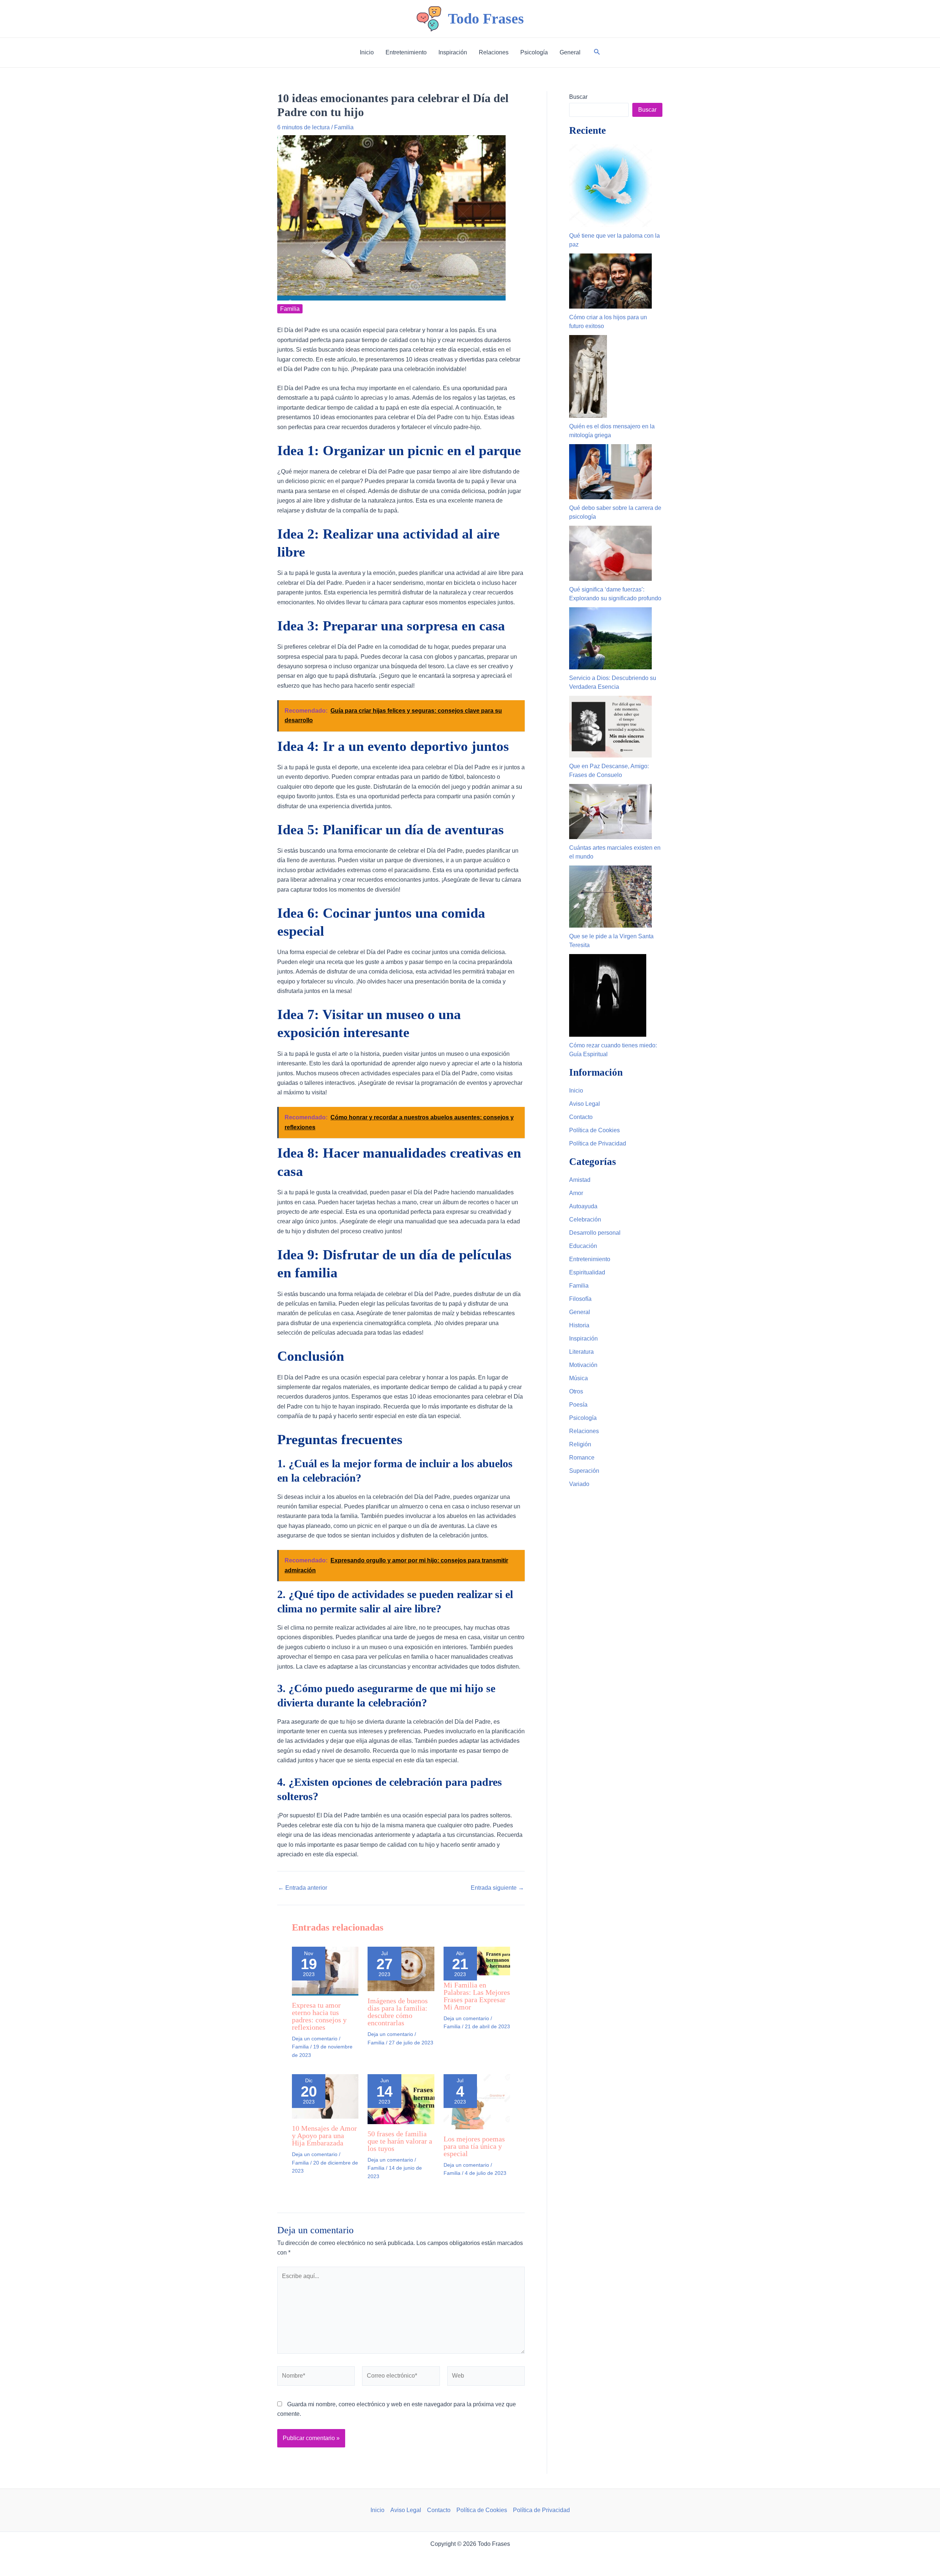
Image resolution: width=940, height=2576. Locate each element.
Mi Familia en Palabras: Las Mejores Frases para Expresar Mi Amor (477, 1996)
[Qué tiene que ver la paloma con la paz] (610, 186)
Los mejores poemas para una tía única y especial (474, 2146)
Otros (576, 1391)
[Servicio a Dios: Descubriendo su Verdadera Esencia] (610, 638)
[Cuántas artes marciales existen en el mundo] (610, 812)
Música (579, 1378)
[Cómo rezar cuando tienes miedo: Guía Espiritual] (608, 995)
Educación (583, 1246)
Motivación (583, 1365)
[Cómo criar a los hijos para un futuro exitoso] (610, 281)
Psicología (583, 1418)
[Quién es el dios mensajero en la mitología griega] (588, 376)
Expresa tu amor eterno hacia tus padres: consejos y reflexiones (319, 2016)
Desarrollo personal (595, 1233)
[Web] (486, 2377)
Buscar (578, 97)
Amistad (580, 1180)
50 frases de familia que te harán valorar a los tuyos (400, 2141)
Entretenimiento (590, 1259)
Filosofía (580, 1299)
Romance (582, 1458)
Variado (579, 1484)
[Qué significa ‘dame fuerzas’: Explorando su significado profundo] (610, 553)
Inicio (576, 1091)
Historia (579, 1325)
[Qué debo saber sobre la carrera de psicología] (610, 472)
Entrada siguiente (497, 1888)
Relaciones (584, 1431)
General (580, 1312)
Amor (576, 1193)
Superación (584, 1471)
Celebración (585, 1219)
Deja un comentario (315, 2039)
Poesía (578, 1405)
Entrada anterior (303, 1888)
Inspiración (583, 1339)
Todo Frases (486, 19)
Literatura (581, 1352)
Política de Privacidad (598, 1143)
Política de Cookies (594, 1130)
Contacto (581, 1117)
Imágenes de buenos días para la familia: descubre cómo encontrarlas (398, 2012)
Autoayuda (583, 1206)
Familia (344, 127)
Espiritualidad (587, 1272)
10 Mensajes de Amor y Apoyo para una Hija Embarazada (324, 2136)
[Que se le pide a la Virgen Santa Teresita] (610, 897)
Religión (580, 1444)
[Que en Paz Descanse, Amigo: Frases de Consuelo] (610, 727)
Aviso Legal (585, 1104)
